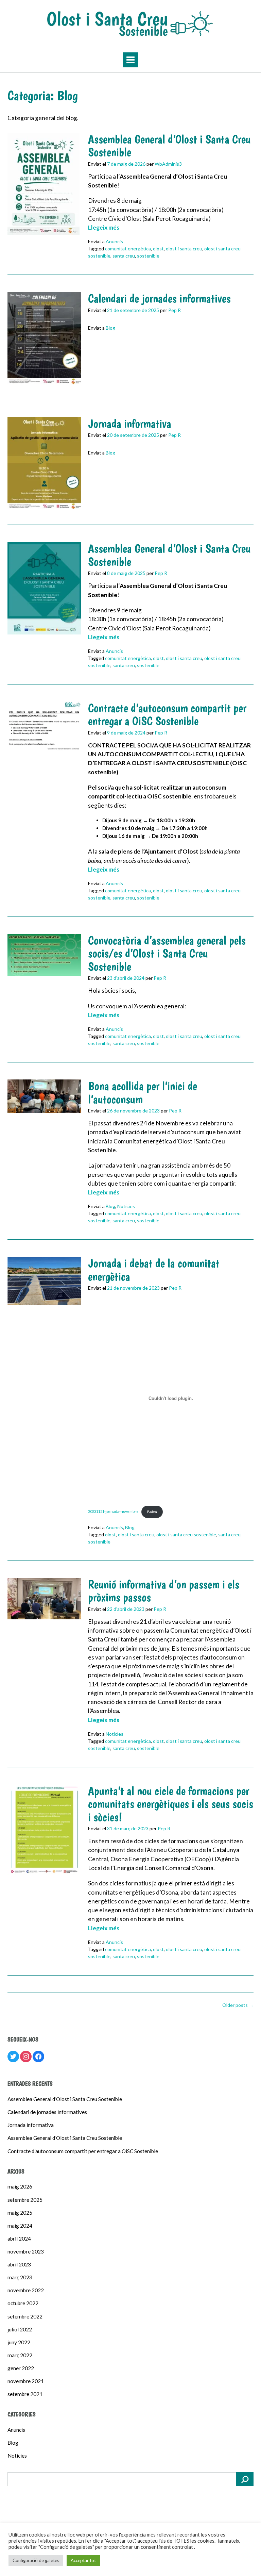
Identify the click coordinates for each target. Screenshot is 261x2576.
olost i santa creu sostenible (186, 1534)
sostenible (148, 256)
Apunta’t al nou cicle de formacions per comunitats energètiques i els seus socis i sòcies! (171, 1804)
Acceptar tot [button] (83, 2560)
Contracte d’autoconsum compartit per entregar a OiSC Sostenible (167, 715)
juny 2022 (19, 2342)
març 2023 (20, 2277)
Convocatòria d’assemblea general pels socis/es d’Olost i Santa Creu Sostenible (167, 953)
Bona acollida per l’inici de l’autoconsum (143, 1093)
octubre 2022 (23, 2303)
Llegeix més (104, 227)
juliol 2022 (20, 2329)
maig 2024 (20, 2226)
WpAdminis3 (168, 164)
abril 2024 (19, 2239)
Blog (110, 328)
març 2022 (20, 2355)
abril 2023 (19, 2264)
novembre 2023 (26, 2251)
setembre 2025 (25, 2200)
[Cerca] (245, 2479)
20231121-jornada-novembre (113, 1512)
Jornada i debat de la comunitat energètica (154, 1270)
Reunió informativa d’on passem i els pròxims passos (164, 1591)
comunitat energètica (128, 249)
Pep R (175, 310)
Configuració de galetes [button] (36, 2560)
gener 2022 (21, 2368)
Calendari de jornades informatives (159, 298)
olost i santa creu (184, 249)
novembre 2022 (26, 2290)
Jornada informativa (130, 424)
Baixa (152, 1512)
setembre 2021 (25, 2394)
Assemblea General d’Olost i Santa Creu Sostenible (169, 146)
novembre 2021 (26, 2381)
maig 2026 (20, 2186)
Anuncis (114, 241)
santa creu (124, 256)
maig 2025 (20, 2213)
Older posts (238, 2005)
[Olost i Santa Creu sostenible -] (130, 24)
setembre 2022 (25, 2316)
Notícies (126, 1206)
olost (158, 249)
